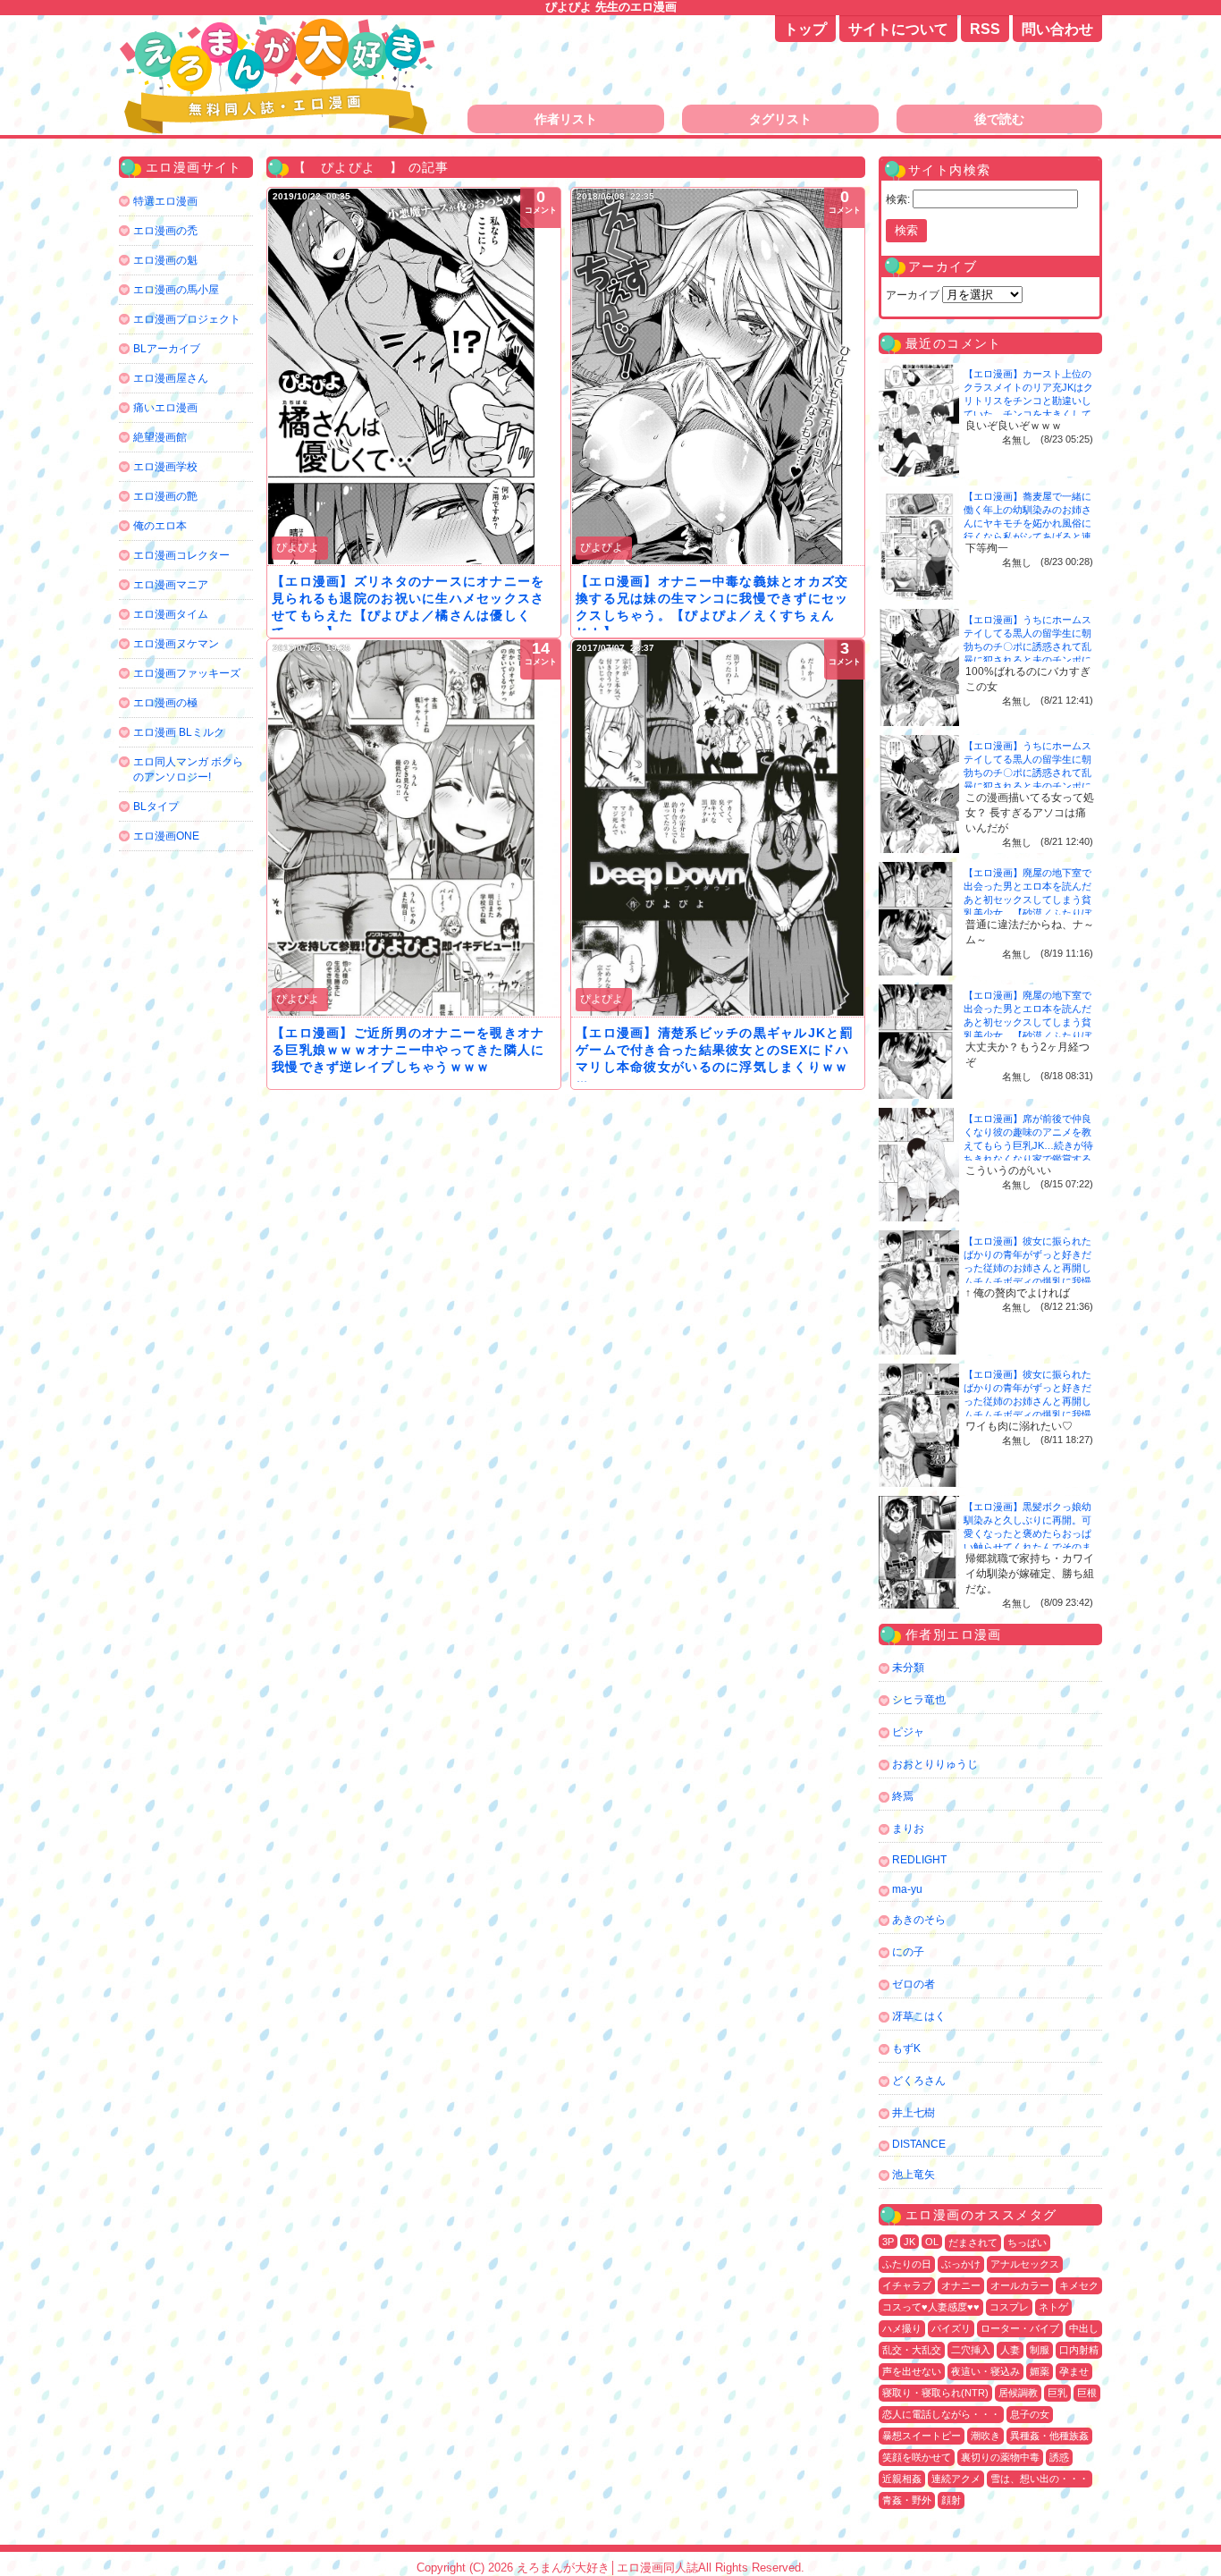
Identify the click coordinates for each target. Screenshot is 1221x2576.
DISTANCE (919, 2144)
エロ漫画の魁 (165, 260)
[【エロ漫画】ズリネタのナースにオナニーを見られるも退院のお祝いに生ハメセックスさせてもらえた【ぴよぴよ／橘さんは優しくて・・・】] (414, 376)
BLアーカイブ (167, 349)
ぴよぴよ (298, 547)
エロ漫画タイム (171, 614)
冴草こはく (919, 2016)
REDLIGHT (919, 1860)
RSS (985, 29)
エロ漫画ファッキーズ (187, 673)
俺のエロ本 (160, 526)
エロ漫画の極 (165, 703)
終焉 (903, 1796)
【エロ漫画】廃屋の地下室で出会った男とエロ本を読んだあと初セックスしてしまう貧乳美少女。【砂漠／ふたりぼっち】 (1027, 899)
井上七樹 (914, 2113)
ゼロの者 (914, 1984)
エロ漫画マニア (171, 585)
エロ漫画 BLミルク (179, 732)
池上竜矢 (914, 2175)
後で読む (999, 119)
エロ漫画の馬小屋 (176, 290)
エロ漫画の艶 (165, 496)
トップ (805, 29)
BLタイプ (156, 807)
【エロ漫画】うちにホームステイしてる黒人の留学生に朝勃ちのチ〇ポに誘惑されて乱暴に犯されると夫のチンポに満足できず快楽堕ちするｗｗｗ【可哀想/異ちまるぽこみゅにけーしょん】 (1029, 660)
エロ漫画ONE (166, 836)
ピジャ (908, 1732)
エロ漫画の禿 (165, 231)
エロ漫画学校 (165, 467)
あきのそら (919, 1920)
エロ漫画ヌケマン (176, 644)
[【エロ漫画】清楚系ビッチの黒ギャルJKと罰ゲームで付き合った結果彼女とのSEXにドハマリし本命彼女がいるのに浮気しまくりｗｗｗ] (718, 828)
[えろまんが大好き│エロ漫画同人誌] (280, 25)
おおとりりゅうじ (935, 1764)
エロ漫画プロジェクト (187, 319)
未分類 (908, 1668)
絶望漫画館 (160, 437)
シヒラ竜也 (919, 1700)
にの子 (908, 1952)
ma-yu (907, 1889)
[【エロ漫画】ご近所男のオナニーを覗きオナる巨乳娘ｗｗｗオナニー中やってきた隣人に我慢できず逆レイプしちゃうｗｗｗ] (414, 828)
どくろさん (919, 2081)
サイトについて (898, 29)
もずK (906, 2048)
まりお (908, 1829)
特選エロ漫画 (165, 201)
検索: (898, 199)
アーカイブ (913, 295)
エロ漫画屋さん (171, 378)
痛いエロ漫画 (165, 408)
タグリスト (780, 119)
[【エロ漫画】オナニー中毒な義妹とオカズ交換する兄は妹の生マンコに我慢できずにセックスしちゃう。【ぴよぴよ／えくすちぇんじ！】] (718, 376)
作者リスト (566, 119)
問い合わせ (1057, 29)
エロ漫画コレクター (181, 555)
